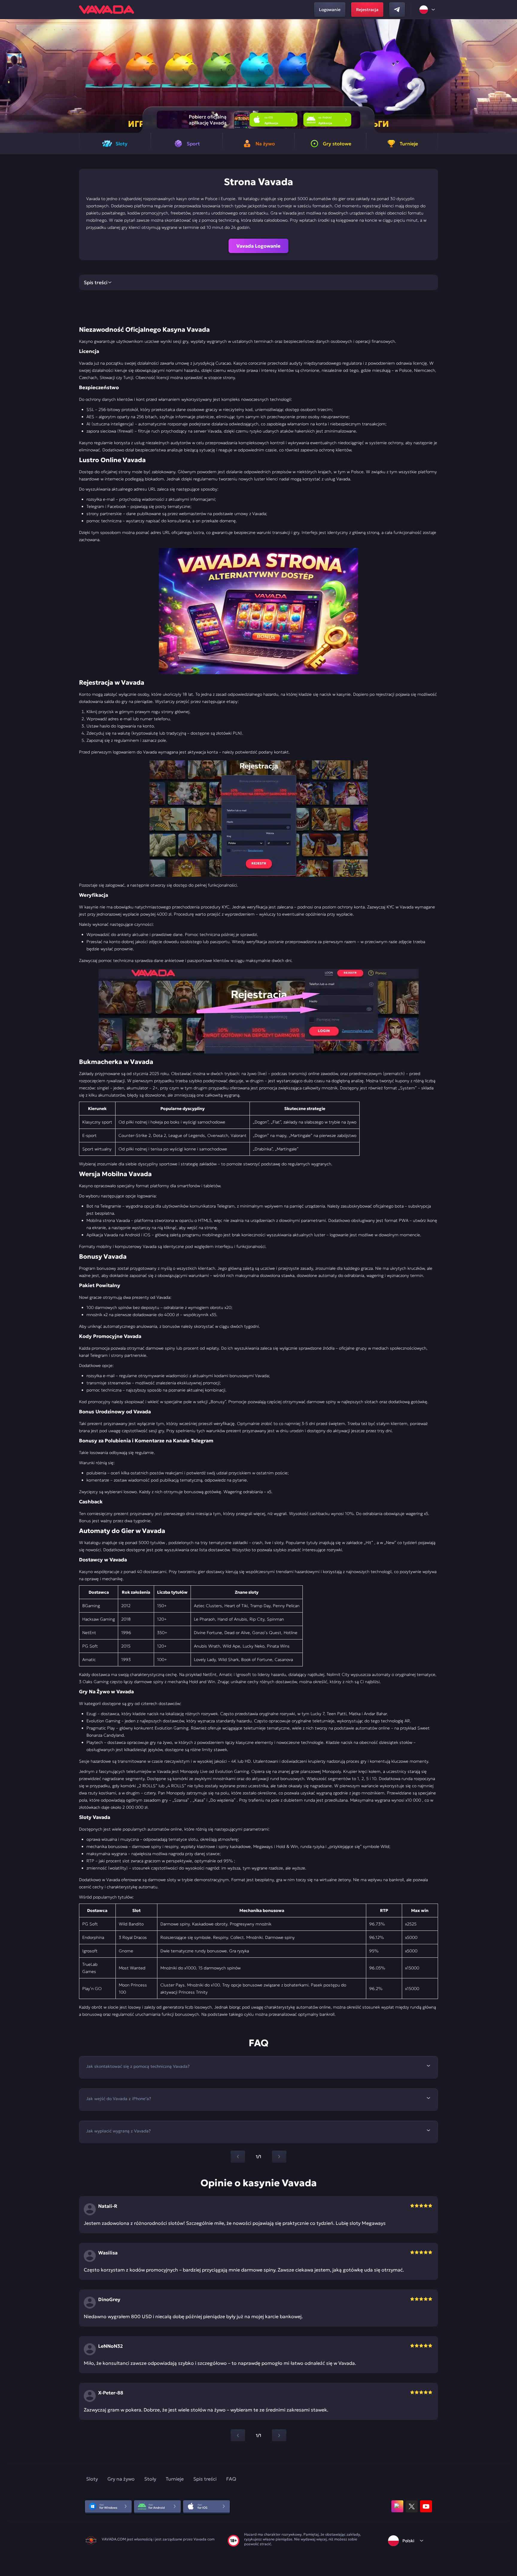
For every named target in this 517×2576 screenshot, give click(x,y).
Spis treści (205, 2479)
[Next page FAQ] (279, 2157)
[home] (107, 10)
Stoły (150, 2479)
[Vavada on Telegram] (397, 10)
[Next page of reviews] (279, 2435)
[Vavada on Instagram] (397, 2506)
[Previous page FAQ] (238, 2157)
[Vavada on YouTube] (426, 2506)
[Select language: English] (428, 10)
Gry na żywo (121, 2479)
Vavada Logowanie (258, 246)
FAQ (231, 2479)
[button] (510, 76)
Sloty (92, 2479)
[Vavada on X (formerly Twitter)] (412, 2506)
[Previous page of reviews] (238, 2435)
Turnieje (175, 2479)
